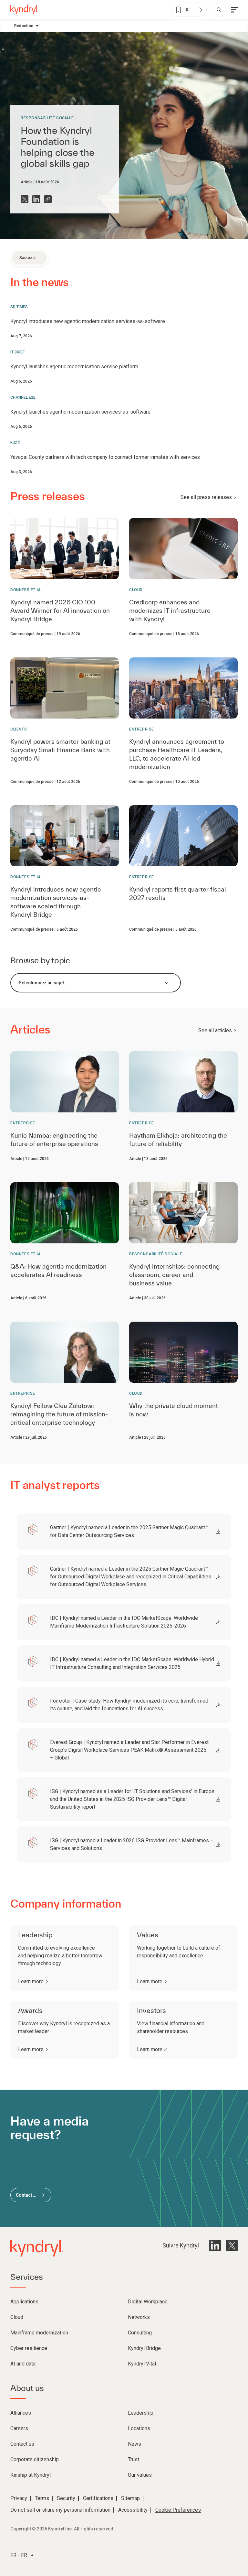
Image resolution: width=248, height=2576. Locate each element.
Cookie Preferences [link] (178, 2510)
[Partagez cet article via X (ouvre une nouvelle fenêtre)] (25, 199)
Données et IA (26, 590)
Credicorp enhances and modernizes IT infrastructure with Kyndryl (170, 611)
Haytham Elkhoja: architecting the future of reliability (178, 1140)
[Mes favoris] (201, 10)
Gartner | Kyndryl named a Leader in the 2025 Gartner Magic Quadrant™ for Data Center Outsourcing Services (129, 1531)
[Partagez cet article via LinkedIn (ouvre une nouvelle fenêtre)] (36, 199)
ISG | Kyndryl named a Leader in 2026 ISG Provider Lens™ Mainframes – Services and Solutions (132, 1844)
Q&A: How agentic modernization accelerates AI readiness (58, 1271)
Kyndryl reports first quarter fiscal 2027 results (178, 893)
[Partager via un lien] (48, 199)
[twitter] (232, 2246)
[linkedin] (215, 2246)
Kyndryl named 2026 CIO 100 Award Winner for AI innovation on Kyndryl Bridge (60, 611)
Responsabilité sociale (47, 118)
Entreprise (142, 729)
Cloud (136, 590)
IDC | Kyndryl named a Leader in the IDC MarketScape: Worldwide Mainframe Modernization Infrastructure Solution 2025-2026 (124, 1622)
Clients (19, 729)
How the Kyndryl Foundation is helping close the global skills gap (58, 147)
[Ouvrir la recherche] (219, 10)
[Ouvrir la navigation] (234, 10)
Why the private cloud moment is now (174, 1410)
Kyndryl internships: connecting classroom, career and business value (174, 1275)
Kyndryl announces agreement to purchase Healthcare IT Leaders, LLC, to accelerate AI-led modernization (177, 754)
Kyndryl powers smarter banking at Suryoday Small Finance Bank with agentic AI (60, 750)
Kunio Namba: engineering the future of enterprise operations (54, 1140)
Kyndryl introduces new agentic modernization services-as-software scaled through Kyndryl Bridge (56, 902)
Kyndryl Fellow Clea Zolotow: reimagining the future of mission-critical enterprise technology (59, 1414)
